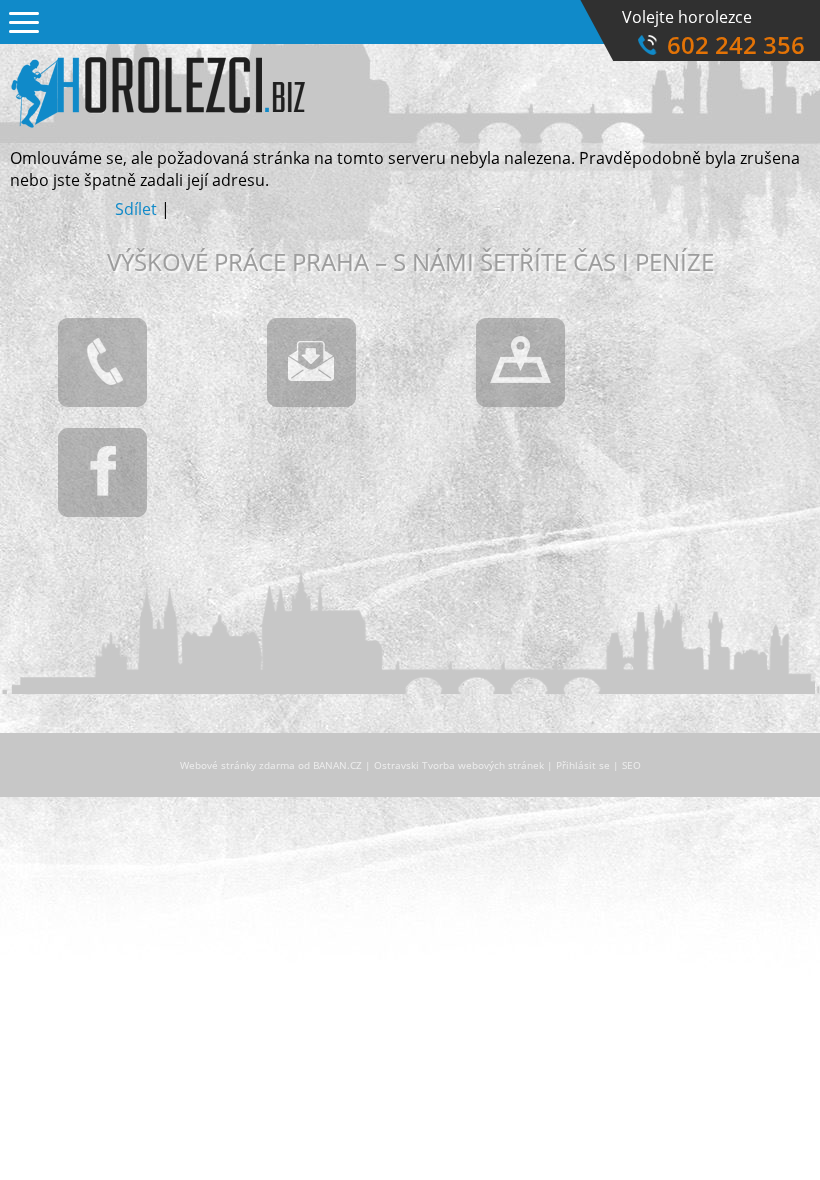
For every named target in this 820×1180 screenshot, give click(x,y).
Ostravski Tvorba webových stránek (459, 765)
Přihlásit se (583, 765)
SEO (631, 765)
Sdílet (136, 209)
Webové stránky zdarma (237, 765)
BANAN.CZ (337, 765)
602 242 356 (736, 44)
